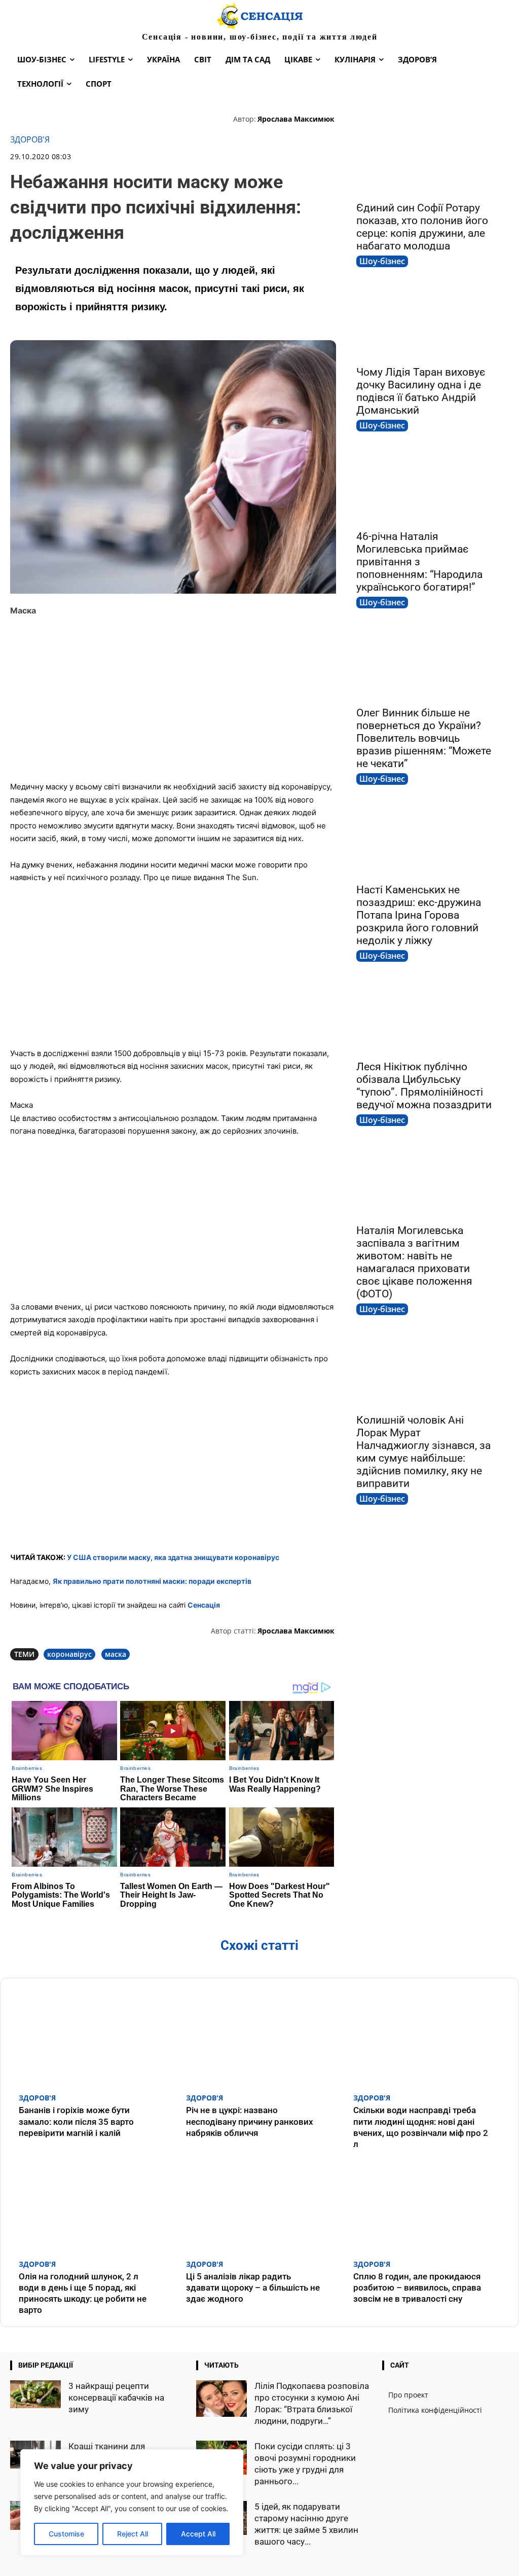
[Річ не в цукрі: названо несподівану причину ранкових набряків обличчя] (259, 2038)
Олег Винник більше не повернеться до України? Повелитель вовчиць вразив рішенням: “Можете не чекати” (424, 738)
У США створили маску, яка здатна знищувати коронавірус (173, 1557)
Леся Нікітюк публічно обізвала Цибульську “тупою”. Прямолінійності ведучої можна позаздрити (424, 1086)
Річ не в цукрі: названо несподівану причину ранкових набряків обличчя (250, 2121)
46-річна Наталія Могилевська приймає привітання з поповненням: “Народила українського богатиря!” (419, 562)
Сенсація (204, 1605)
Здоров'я (30, 140)
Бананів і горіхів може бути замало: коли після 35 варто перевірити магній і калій (76, 2121)
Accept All (198, 2534)
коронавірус (69, 1654)
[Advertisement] (173, 699)
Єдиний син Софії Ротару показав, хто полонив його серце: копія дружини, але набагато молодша (422, 227)
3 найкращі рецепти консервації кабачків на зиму (116, 2398)
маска (116, 1654)
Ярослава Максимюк (296, 119)
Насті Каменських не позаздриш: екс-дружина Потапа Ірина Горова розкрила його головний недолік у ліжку (419, 915)
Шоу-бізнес (382, 261)
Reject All (133, 2534)
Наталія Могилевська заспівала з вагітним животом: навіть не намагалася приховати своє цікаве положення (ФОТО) (414, 1262)
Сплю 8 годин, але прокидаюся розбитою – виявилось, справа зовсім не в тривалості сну (417, 2288)
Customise (66, 2534)
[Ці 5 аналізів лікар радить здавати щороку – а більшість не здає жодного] (259, 2204)
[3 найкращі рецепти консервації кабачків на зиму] (35, 2394)
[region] (132, 2502)
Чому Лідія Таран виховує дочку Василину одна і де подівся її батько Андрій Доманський (421, 391)
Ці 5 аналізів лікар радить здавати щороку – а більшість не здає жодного (253, 2288)
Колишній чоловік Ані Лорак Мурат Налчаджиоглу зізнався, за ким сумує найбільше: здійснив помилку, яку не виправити (423, 1452)
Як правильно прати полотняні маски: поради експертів (152, 1581)
